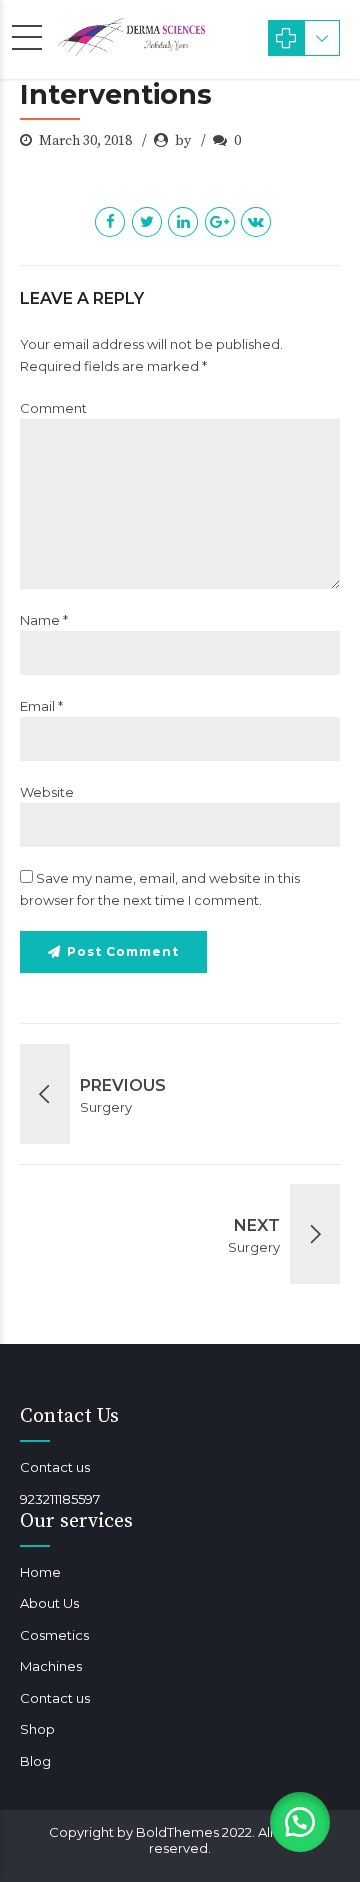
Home (40, 1572)
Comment (53, 408)
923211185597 (60, 1499)
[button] (300, 1822)
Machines (51, 1666)
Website (47, 792)
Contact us (55, 1467)
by (184, 141)
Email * (41, 706)
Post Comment (123, 951)
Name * (44, 620)
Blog (35, 1761)
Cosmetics (54, 1635)
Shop (37, 1729)
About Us (49, 1603)
